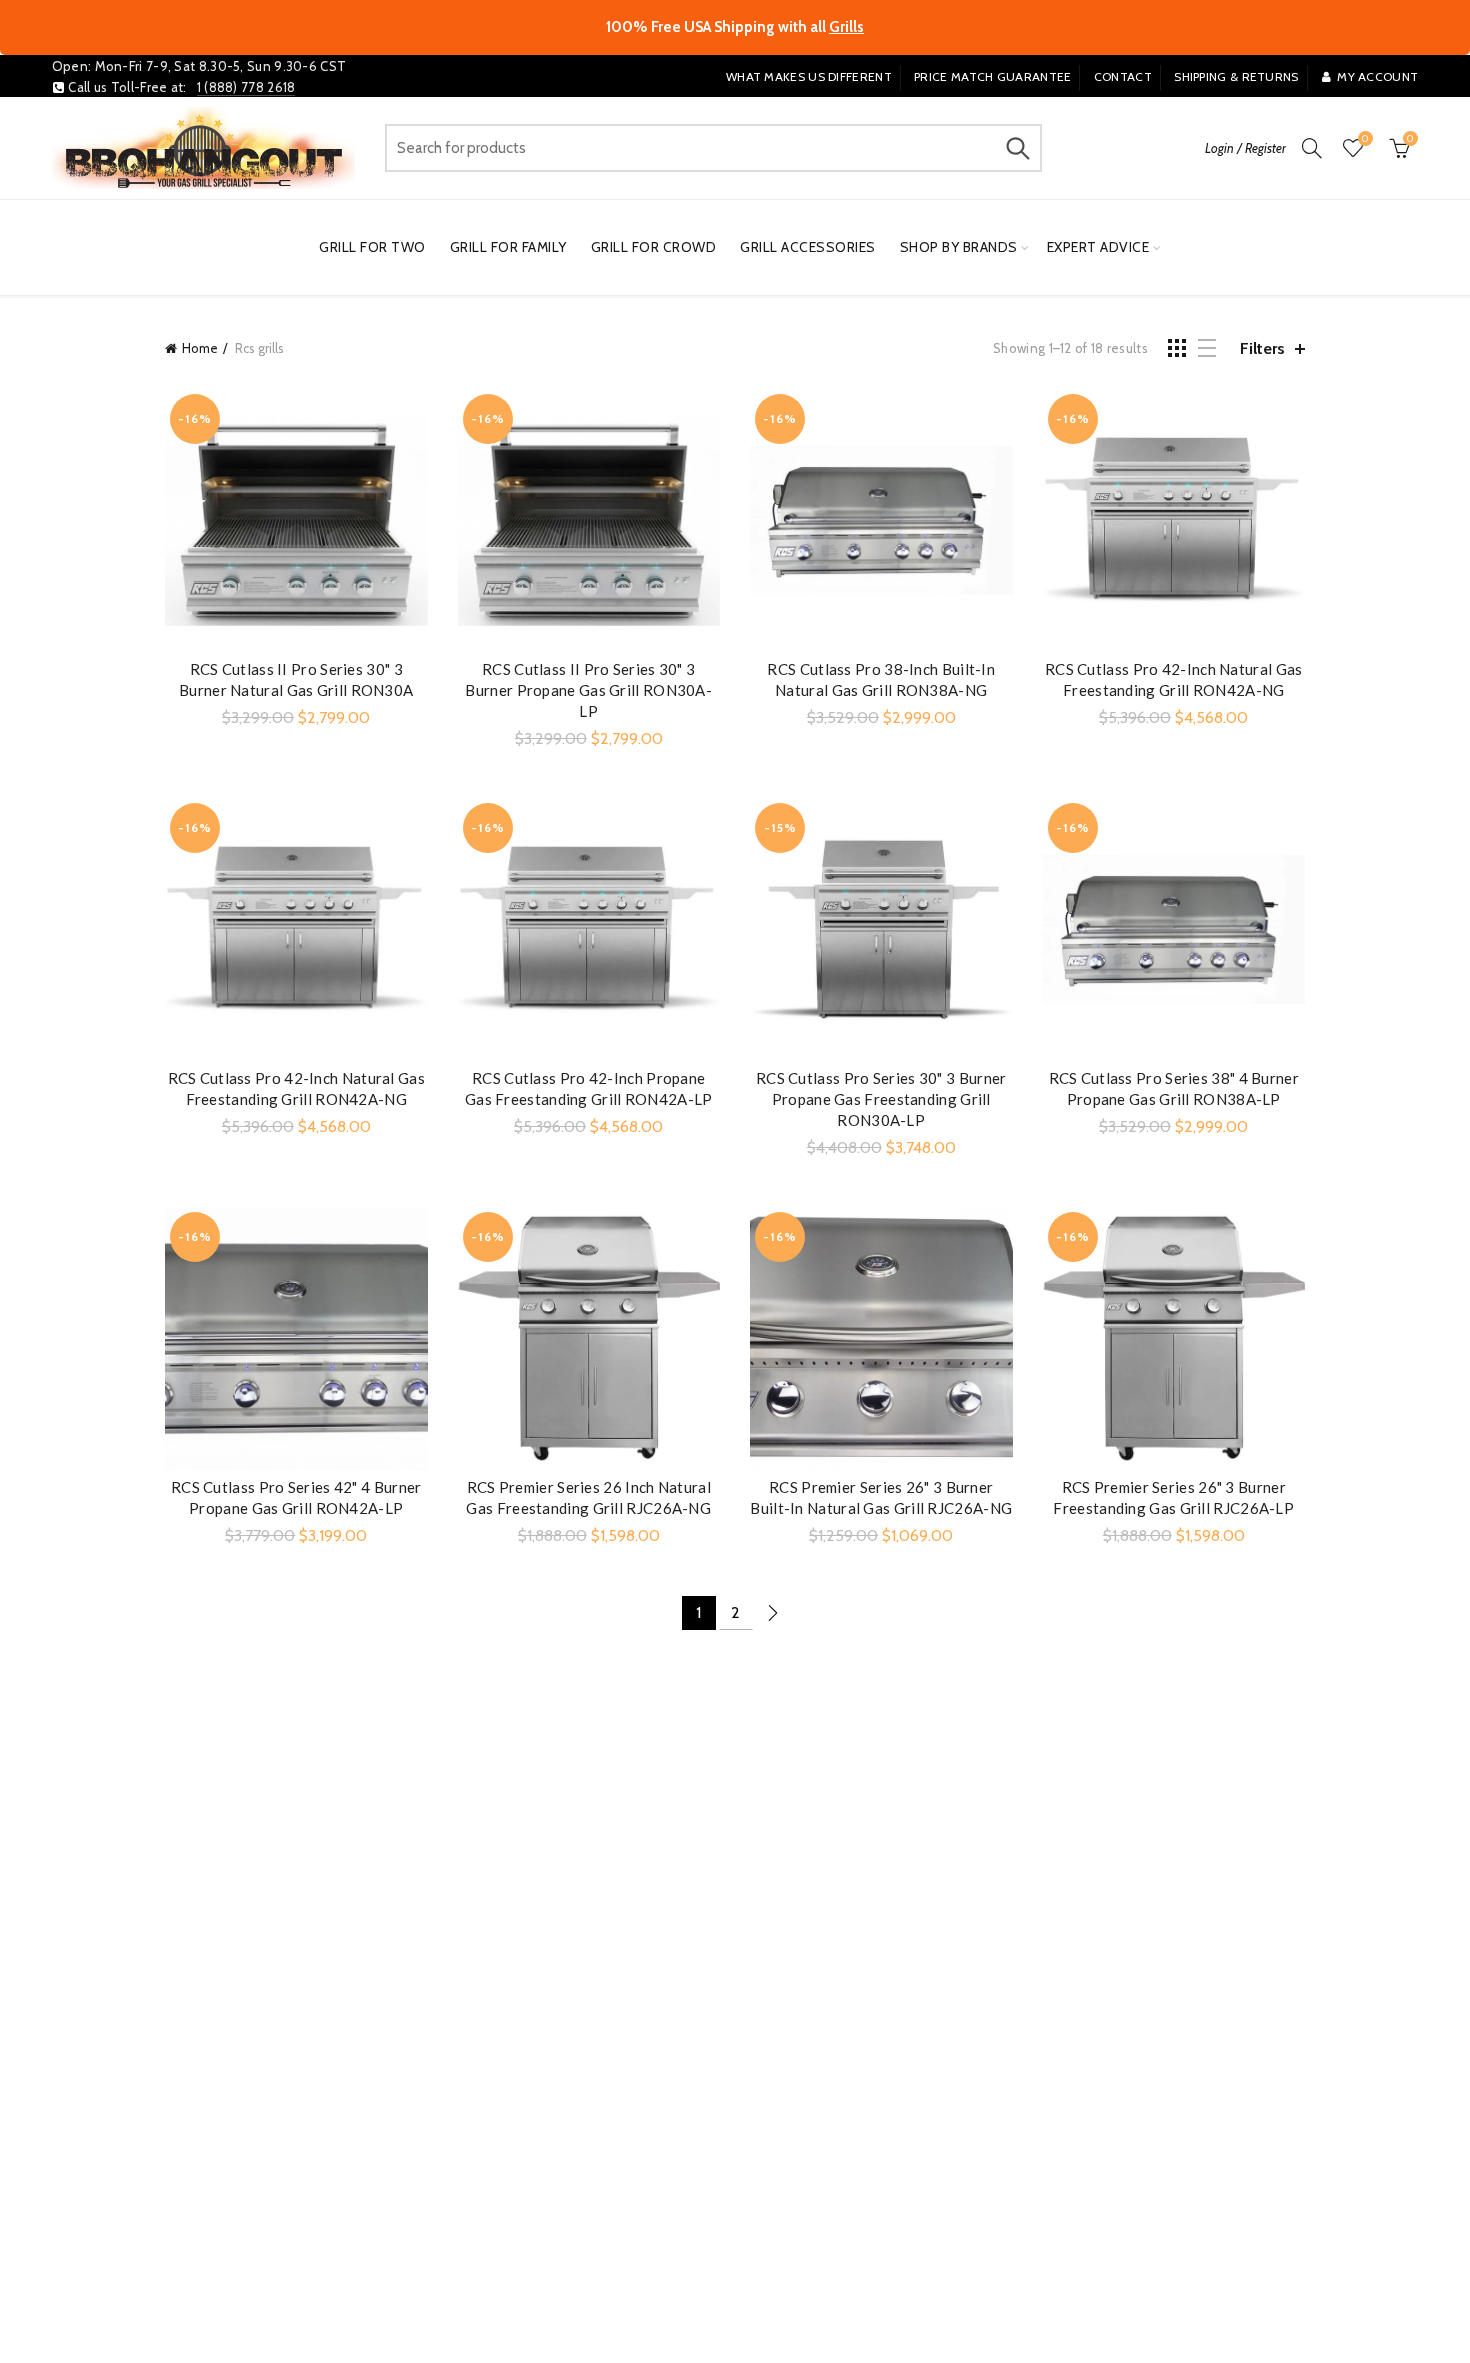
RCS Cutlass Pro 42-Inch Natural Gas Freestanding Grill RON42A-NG (1174, 679)
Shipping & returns (1236, 76)
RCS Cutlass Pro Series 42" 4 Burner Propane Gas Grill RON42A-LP (296, 1497)
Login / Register (1245, 148)
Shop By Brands (959, 247)
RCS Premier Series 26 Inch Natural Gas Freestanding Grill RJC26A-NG (588, 1497)
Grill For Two (372, 247)
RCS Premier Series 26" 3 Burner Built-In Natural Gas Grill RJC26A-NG (881, 1497)
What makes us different (809, 76)
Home (200, 348)
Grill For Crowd (654, 247)
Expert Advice (1098, 247)
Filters (1262, 348)
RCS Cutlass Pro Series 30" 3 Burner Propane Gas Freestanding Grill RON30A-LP (881, 1099)
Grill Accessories (808, 247)
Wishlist (1365, 139)
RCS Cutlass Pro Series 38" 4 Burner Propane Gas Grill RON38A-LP (1174, 1088)
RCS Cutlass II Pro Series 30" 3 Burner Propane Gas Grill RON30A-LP (588, 690)
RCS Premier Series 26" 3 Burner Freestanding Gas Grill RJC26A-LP (1173, 1497)
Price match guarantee (992, 76)
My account (1377, 76)
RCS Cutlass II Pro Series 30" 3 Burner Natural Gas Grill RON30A (296, 679)
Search (1017, 148)
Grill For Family (508, 247)
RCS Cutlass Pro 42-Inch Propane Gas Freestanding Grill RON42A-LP (589, 1088)
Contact (1123, 76)
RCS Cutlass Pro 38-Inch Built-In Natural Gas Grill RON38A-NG (881, 679)
